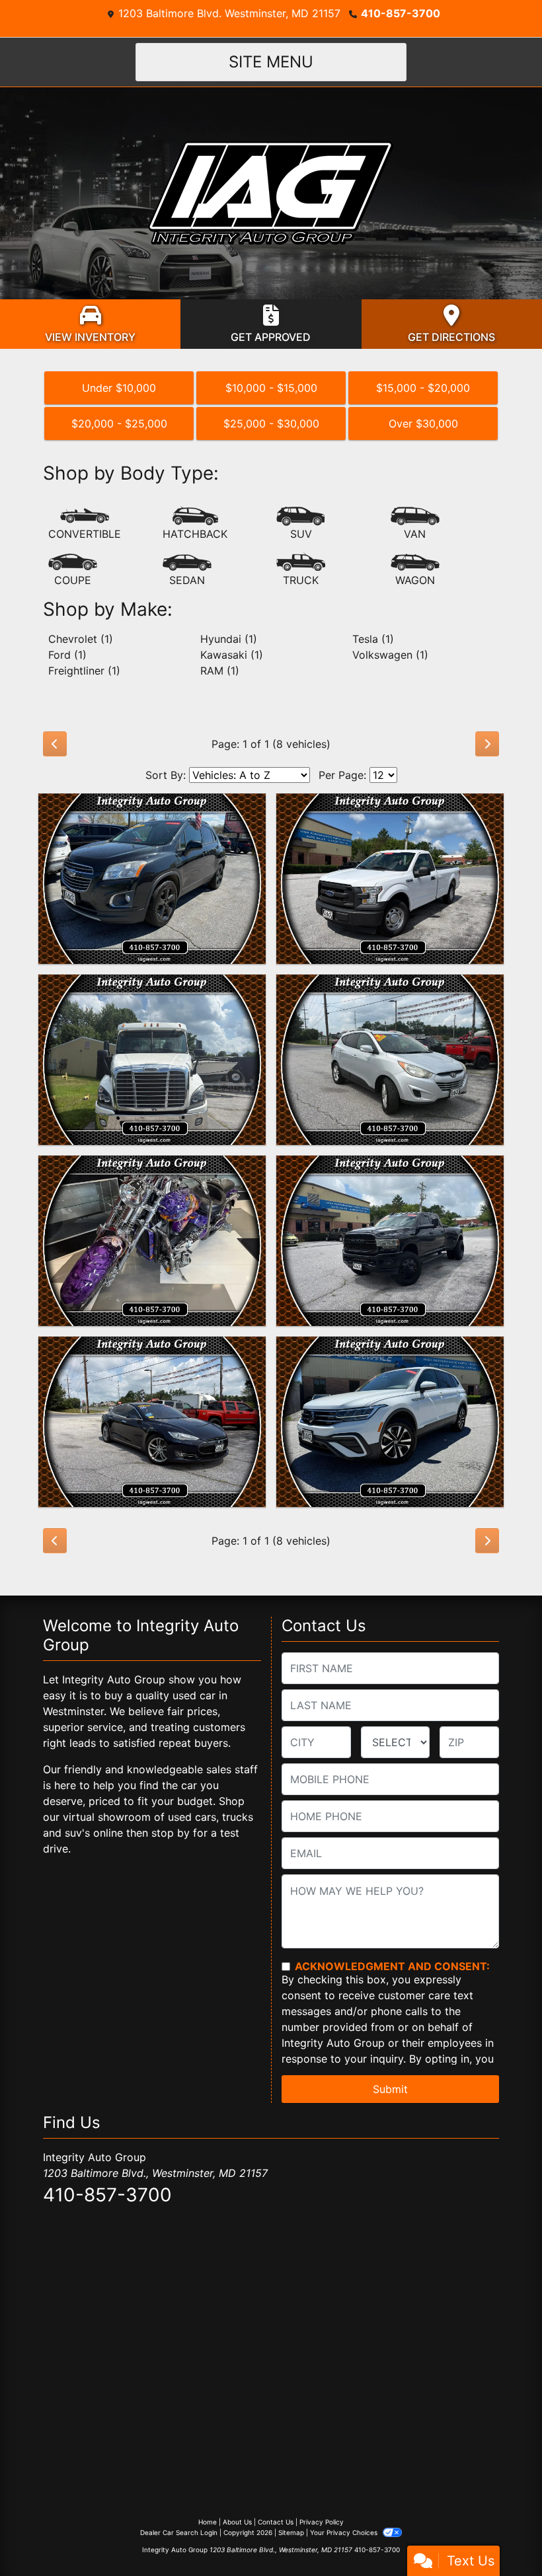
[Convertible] (85, 524)
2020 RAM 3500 (390, 1167)
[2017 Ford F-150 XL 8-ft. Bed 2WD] (390, 879)
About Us (237, 2522)
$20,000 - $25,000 (119, 423)
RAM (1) (220, 671)
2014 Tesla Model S (152, 1348)
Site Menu (271, 62)
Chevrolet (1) (81, 639)
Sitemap (291, 2532)
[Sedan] (187, 570)
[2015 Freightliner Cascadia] (152, 1060)
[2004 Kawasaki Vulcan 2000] (152, 1241)
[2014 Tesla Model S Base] (152, 1422)
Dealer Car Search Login (179, 2532)
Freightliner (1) (84, 671)
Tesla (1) (373, 639)
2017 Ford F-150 (390, 805)
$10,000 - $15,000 (271, 388)
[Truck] (301, 570)
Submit (390, 2089)
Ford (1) (67, 655)
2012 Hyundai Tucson (390, 986)
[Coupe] (73, 570)
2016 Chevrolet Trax (152, 805)
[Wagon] (415, 570)
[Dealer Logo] (271, 192)
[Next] (487, 744)
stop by (171, 1833)
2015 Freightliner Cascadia (152, 986)
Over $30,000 (423, 423)
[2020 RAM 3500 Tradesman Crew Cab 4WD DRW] (390, 1241)
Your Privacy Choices (345, 2532)
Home (208, 2522)
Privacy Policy (322, 2522)
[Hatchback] (195, 524)
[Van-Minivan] (415, 524)
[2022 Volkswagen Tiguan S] (390, 1422)
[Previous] (55, 744)
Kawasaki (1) (232, 655)
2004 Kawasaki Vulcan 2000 (152, 1167)
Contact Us (276, 2522)
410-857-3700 (401, 13)
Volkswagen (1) (390, 655)
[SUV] (301, 524)
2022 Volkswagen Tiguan (390, 1348)
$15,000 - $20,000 (423, 388)
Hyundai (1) (229, 639)
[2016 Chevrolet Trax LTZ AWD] (152, 879)
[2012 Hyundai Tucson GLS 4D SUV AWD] (390, 1060)
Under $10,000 (119, 388)
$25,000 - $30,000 (271, 423)
